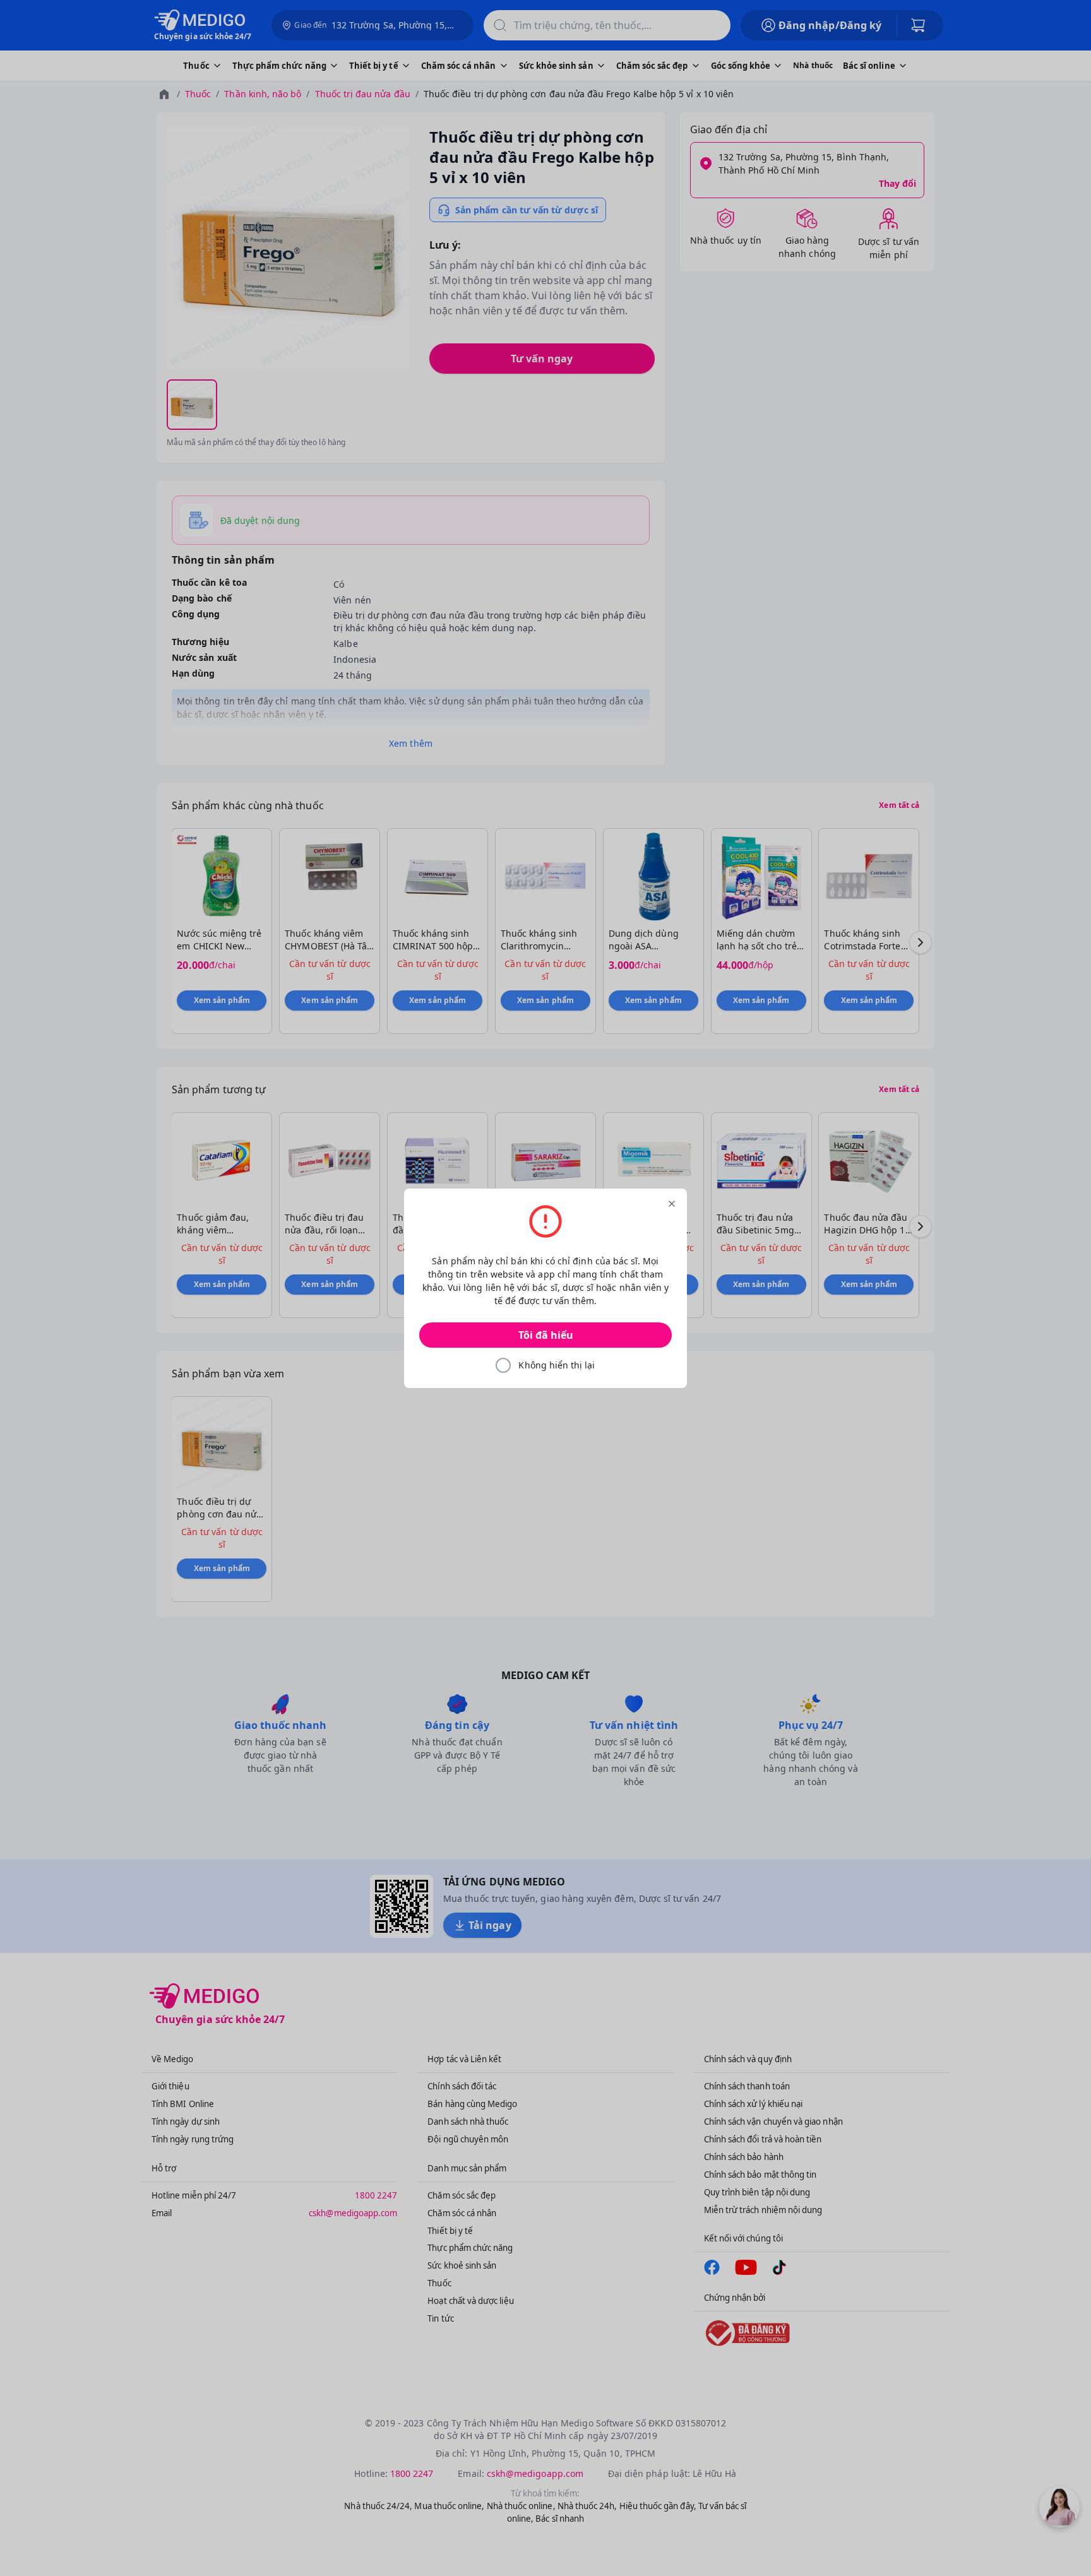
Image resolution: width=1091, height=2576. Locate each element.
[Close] (672, 1204)
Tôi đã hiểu (546, 1335)
